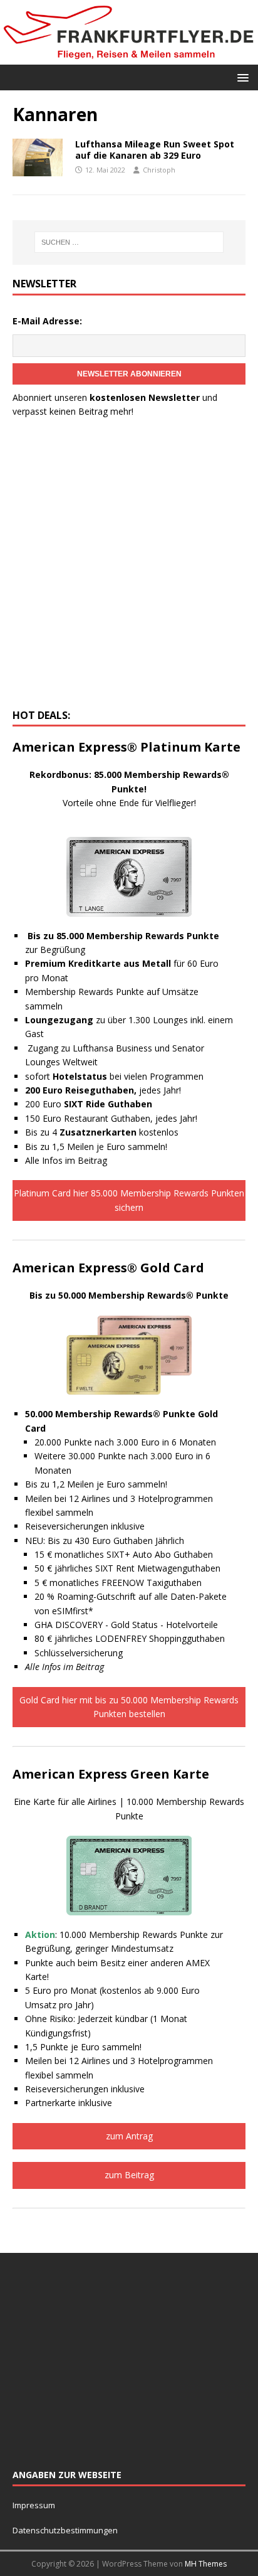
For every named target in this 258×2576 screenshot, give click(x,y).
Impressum (34, 2505)
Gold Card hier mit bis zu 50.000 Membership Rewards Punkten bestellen (129, 1707)
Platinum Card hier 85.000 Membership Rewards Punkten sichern (129, 1200)
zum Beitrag (129, 2175)
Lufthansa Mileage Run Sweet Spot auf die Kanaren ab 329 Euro (155, 150)
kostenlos (119, 1132)
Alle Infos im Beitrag (66, 1160)
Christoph (159, 170)
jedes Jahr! (103, 1090)
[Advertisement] (129, 567)
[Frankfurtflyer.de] (129, 57)
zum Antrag (129, 2136)
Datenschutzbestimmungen (66, 2530)
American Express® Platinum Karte (126, 747)
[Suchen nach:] (129, 242)
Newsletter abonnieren (129, 374)
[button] (241, 77)
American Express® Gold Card (108, 1268)
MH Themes (206, 2564)
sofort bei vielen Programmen (114, 1076)
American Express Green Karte (111, 1774)
